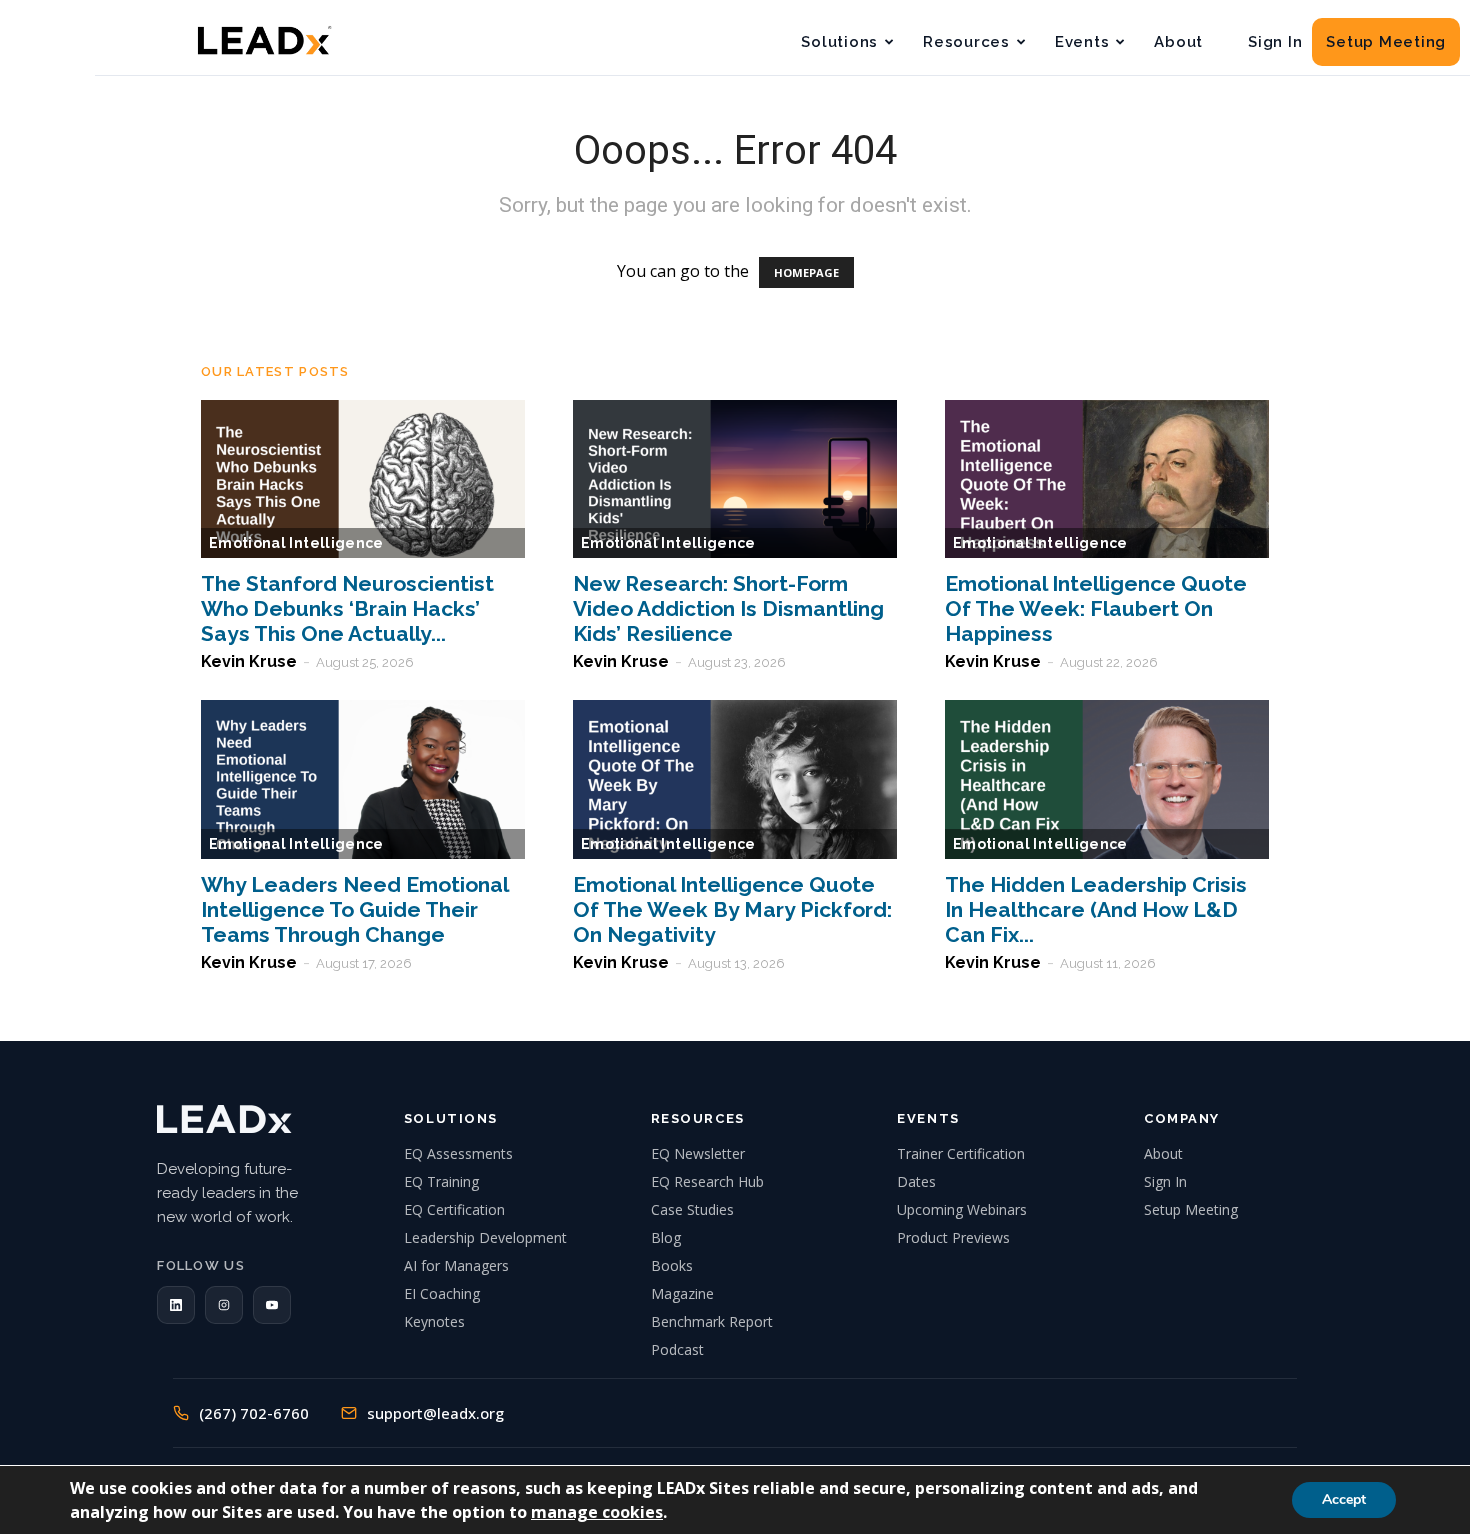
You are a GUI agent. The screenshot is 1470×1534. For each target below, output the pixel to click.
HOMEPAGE (806, 272)
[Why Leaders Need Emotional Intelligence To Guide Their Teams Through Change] (363, 779)
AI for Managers (456, 1265)
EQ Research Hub (707, 1181)
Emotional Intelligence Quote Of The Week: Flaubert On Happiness (1096, 608)
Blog (666, 1237)
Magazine (682, 1293)
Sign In (1275, 42)
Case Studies (692, 1209)
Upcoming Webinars (962, 1209)
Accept (1344, 1499)
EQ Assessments (458, 1153)
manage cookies (597, 1512)
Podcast (677, 1349)
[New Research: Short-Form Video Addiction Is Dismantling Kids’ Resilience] (735, 479)
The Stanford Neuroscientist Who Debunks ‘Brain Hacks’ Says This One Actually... (347, 608)
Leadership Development (485, 1237)
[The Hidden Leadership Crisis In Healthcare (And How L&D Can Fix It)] (1107, 779)
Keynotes (434, 1321)
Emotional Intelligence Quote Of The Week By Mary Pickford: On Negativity (732, 909)
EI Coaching (442, 1293)
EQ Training (441, 1181)
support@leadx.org (435, 1413)
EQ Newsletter (698, 1153)
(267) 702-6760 (254, 1413)
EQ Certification (454, 1209)
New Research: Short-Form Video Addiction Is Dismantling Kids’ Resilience (728, 608)
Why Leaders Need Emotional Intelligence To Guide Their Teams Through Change (354, 909)
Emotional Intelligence (296, 543)
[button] (176, 1305)
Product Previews (953, 1237)
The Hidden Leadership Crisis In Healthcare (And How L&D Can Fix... (1096, 909)
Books (672, 1265)
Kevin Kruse (249, 661)
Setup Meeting (1386, 42)
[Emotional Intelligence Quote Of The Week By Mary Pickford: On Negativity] (735, 779)
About (1178, 42)
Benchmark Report (712, 1321)
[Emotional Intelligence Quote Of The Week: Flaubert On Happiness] (1107, 479)
